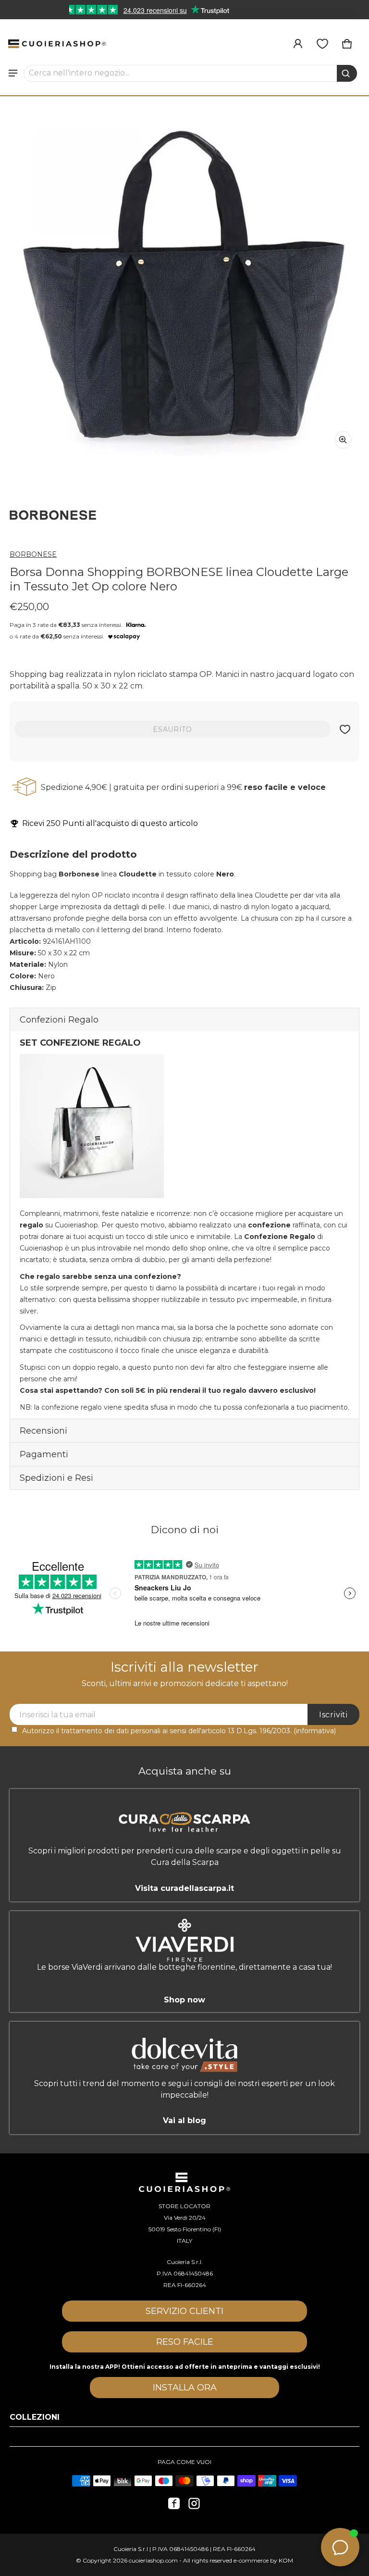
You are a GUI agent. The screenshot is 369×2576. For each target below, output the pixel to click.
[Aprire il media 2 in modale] (184, 281)
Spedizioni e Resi (56, 1478)
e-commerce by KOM (263, 2560)
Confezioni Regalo (59, 1020)
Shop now (184, 1999)
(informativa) (315, 1731)
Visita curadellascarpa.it (184, 1888)
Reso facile (185, 2342)
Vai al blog (184, 2120)
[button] (191, 73)
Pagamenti (44, 1454)
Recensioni (43, 1431)
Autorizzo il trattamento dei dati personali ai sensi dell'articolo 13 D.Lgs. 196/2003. (179, 1731)
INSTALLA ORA (185, 2388)
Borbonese (33, 554)
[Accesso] (298, 44)
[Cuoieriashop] (57, 44)
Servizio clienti (184, 2311)
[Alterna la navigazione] (13, 73)
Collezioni (35, 2417)
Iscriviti (333, 1715)
